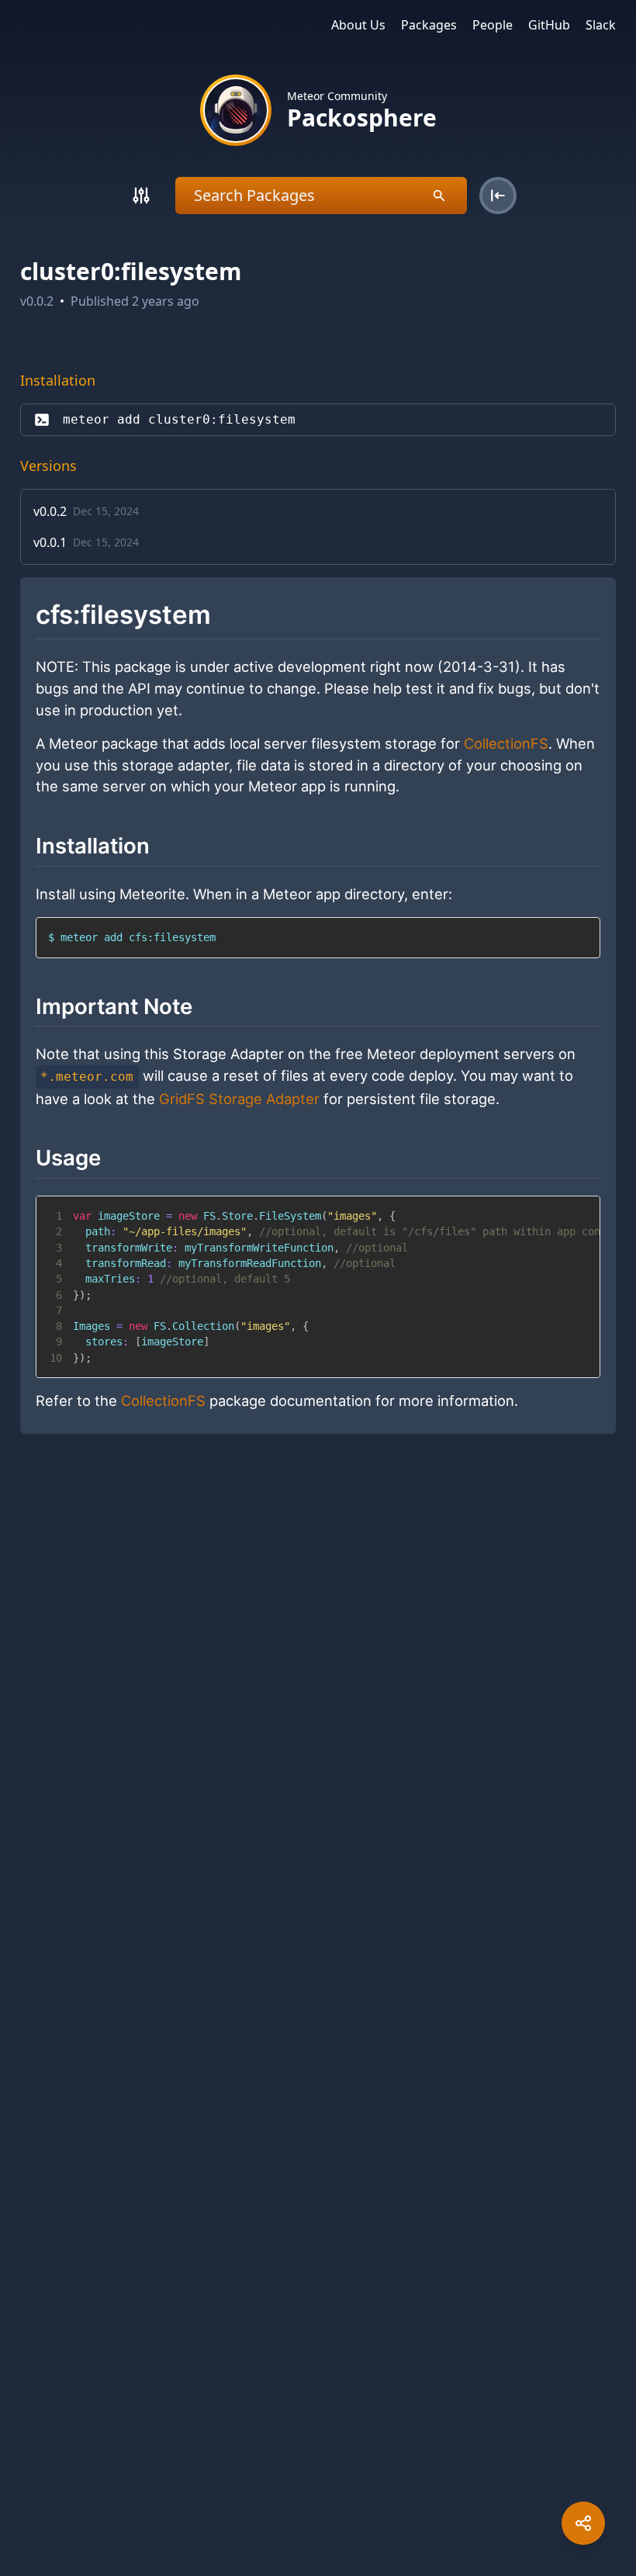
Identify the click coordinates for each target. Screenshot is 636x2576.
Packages (429, 25)
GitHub (549, 25)
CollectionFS (506, 743)
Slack (601, 25)
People (493, 25)
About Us (358, 25)
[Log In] (498, 196)
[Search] (141, 196)
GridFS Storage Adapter (239, 1099)
